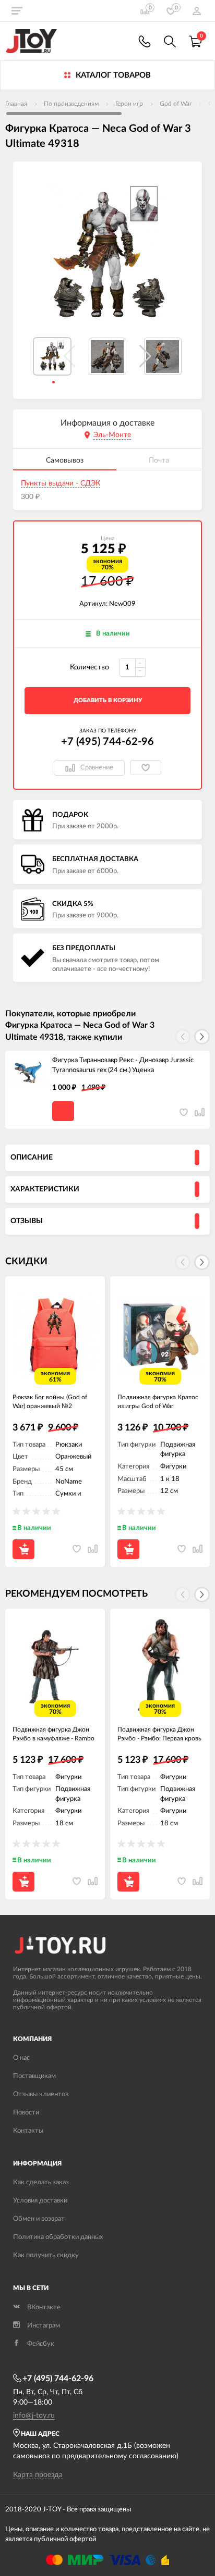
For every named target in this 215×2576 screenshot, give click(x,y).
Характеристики (45, 1189)
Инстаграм (44, 2326)
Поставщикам (34, 2076)
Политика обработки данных (58, 2237)
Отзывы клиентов (41, 2094)
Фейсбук (41, 2344)
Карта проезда (38, 2475)
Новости (26, 2113)
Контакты (28, 2131)
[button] (145, 356)
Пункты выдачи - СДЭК (61, 483)
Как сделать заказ (41, 2182)
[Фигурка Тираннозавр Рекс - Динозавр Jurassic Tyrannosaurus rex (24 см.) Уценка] (29, 1074)
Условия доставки (40, 2201)
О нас (21, 2058)
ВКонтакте (44, 2307)
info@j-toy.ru (34, 2416)
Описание (32, 1158)
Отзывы (27, 1221)
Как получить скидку (46, 2255)
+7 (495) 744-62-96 (107, 742)
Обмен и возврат (39, 2219)
